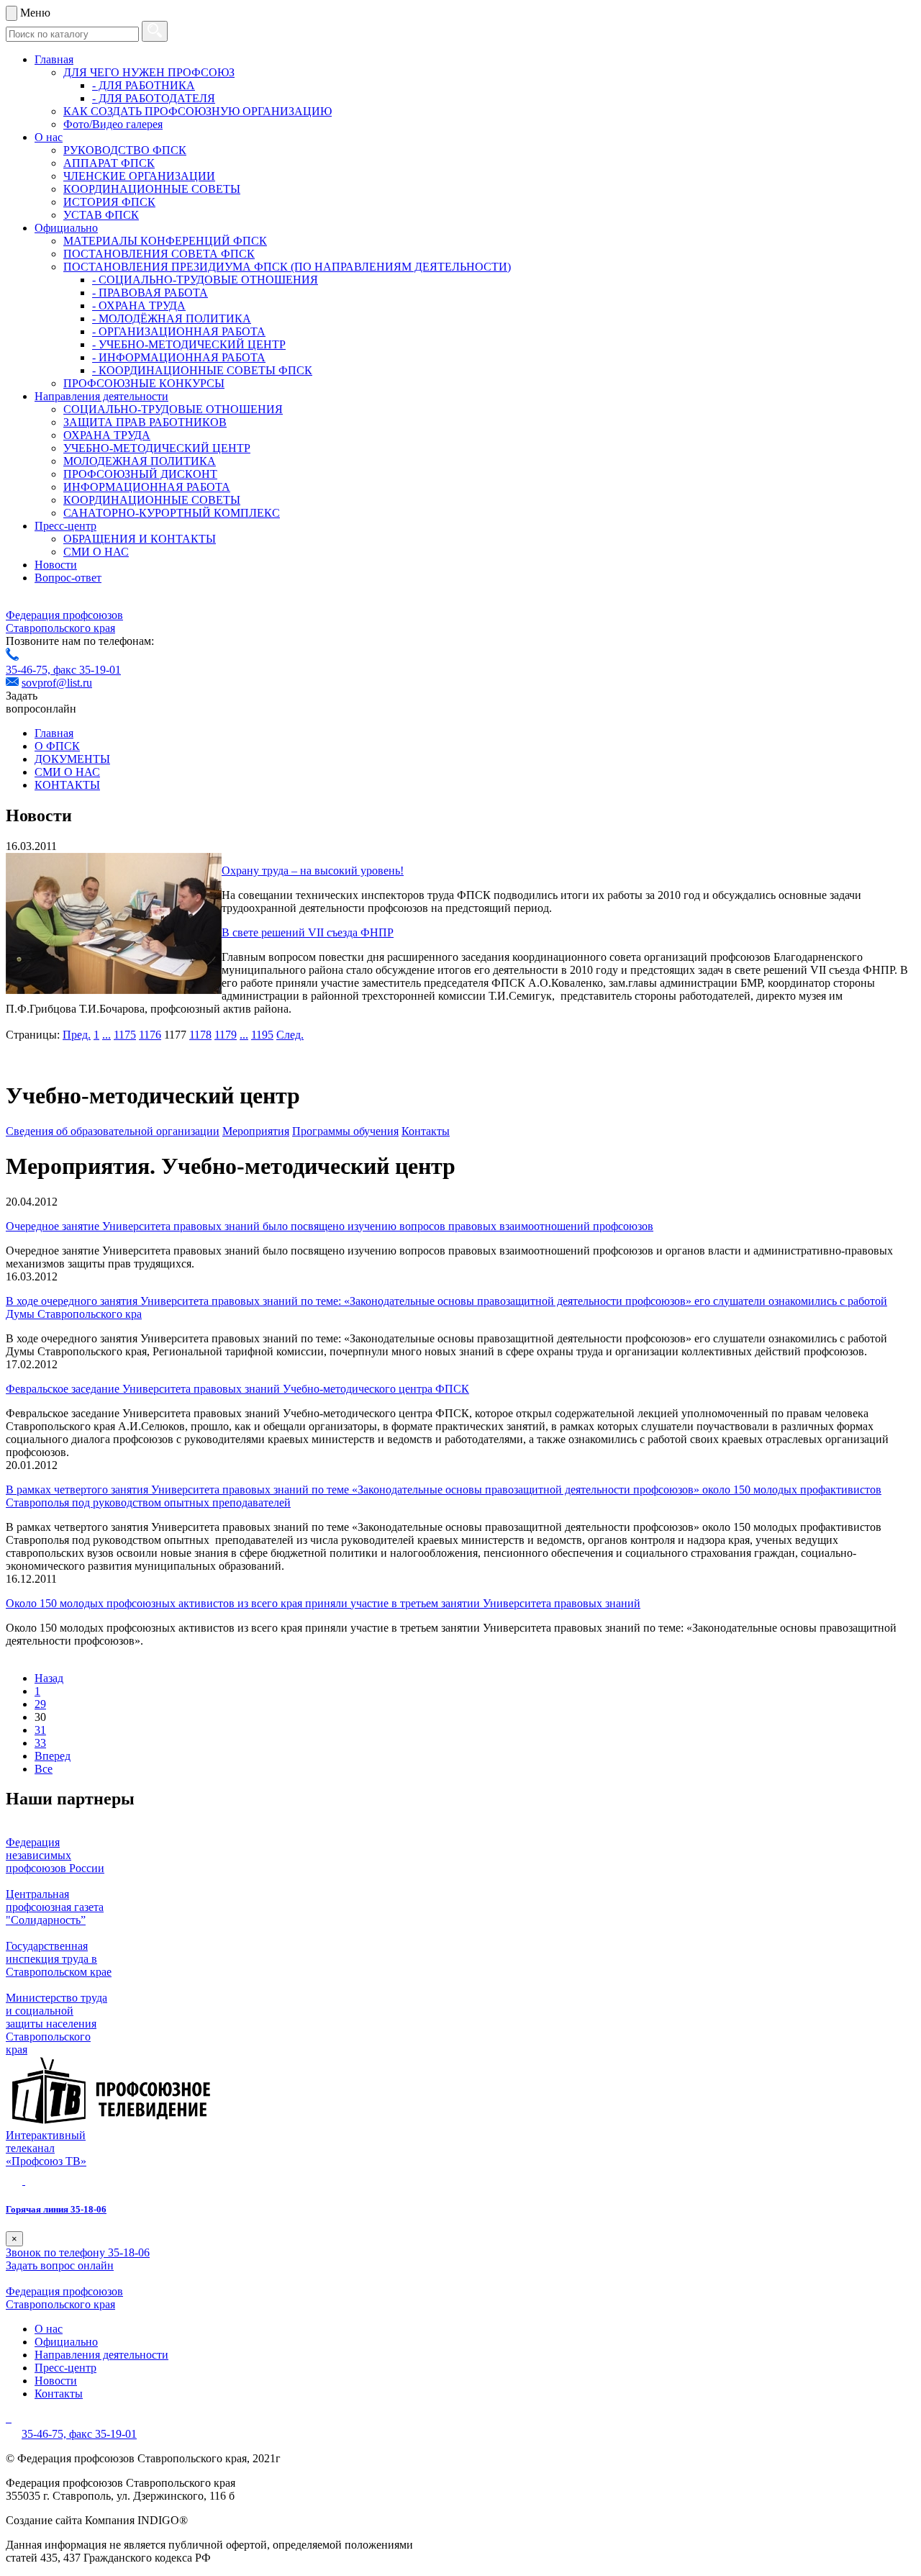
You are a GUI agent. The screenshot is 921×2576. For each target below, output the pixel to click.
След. (290, 1035)
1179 (226, 1035)
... (106, 1035)
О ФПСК (57, 746)
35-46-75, (30, 670)
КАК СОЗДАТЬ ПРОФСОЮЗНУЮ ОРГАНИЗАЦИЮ (198, 111)
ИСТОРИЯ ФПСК (109, 202)
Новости (56, 565)
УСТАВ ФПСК (101, 215)
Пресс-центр (65, 526)
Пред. (77, 1035)
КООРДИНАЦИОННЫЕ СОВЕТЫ (152, 189)
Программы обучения (345, 1131)
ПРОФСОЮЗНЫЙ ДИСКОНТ (140, 474)
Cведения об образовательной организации (113, 1131)
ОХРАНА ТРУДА (107, 435)
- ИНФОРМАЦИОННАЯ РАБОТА (179, 357)
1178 (200, 1035)
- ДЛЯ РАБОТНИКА (144, 85)
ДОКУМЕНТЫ (72, 759)
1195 (262, 1035)
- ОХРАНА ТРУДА (139, 306)
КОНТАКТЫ (67, 785)
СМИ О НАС (96, 552)
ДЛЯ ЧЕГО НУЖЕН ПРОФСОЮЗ (149, 72)
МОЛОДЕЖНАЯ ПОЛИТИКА (140, 461)
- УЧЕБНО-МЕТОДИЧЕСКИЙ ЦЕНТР (189, 344)
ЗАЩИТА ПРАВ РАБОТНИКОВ (145, 422)
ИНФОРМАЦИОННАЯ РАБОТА (147, 487)
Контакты (426, 1131)
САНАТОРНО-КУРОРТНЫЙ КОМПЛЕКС (172, 513)
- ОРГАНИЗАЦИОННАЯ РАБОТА (179, 331)
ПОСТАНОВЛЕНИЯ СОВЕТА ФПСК (159, 254)
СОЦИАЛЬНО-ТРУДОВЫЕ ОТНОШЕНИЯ (173, 409)
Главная (54, 59)
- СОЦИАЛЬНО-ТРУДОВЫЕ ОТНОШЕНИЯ (205, 280)
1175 (125, 1035)
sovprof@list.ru (57, 683)
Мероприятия (256, 1131)
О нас (49, 137)
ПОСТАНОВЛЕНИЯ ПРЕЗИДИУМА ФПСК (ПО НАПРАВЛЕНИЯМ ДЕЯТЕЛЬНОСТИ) (287, 267)
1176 (150, 1035)
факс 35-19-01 (87, 670)
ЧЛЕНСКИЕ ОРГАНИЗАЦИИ (139, 176)
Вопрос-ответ (68, 578)
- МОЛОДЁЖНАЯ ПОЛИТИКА (172, 318)
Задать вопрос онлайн (60, 2265)
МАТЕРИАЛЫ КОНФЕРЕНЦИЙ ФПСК (165, 241)
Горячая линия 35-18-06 (56, 2209)
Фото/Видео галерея (113, 124)
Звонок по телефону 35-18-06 (78, 2252)
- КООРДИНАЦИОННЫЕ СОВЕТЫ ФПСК (202, 370)
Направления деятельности (101, 396)
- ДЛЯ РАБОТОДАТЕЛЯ (154, 98)
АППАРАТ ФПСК (109, 163)
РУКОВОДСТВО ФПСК (125, 150)
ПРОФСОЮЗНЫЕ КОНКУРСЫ (144, 383)
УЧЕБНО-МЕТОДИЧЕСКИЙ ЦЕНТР (157, 448)
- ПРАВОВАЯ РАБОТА (150, 293)
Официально (66, 228)
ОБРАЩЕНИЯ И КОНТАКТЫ (140, 539)
